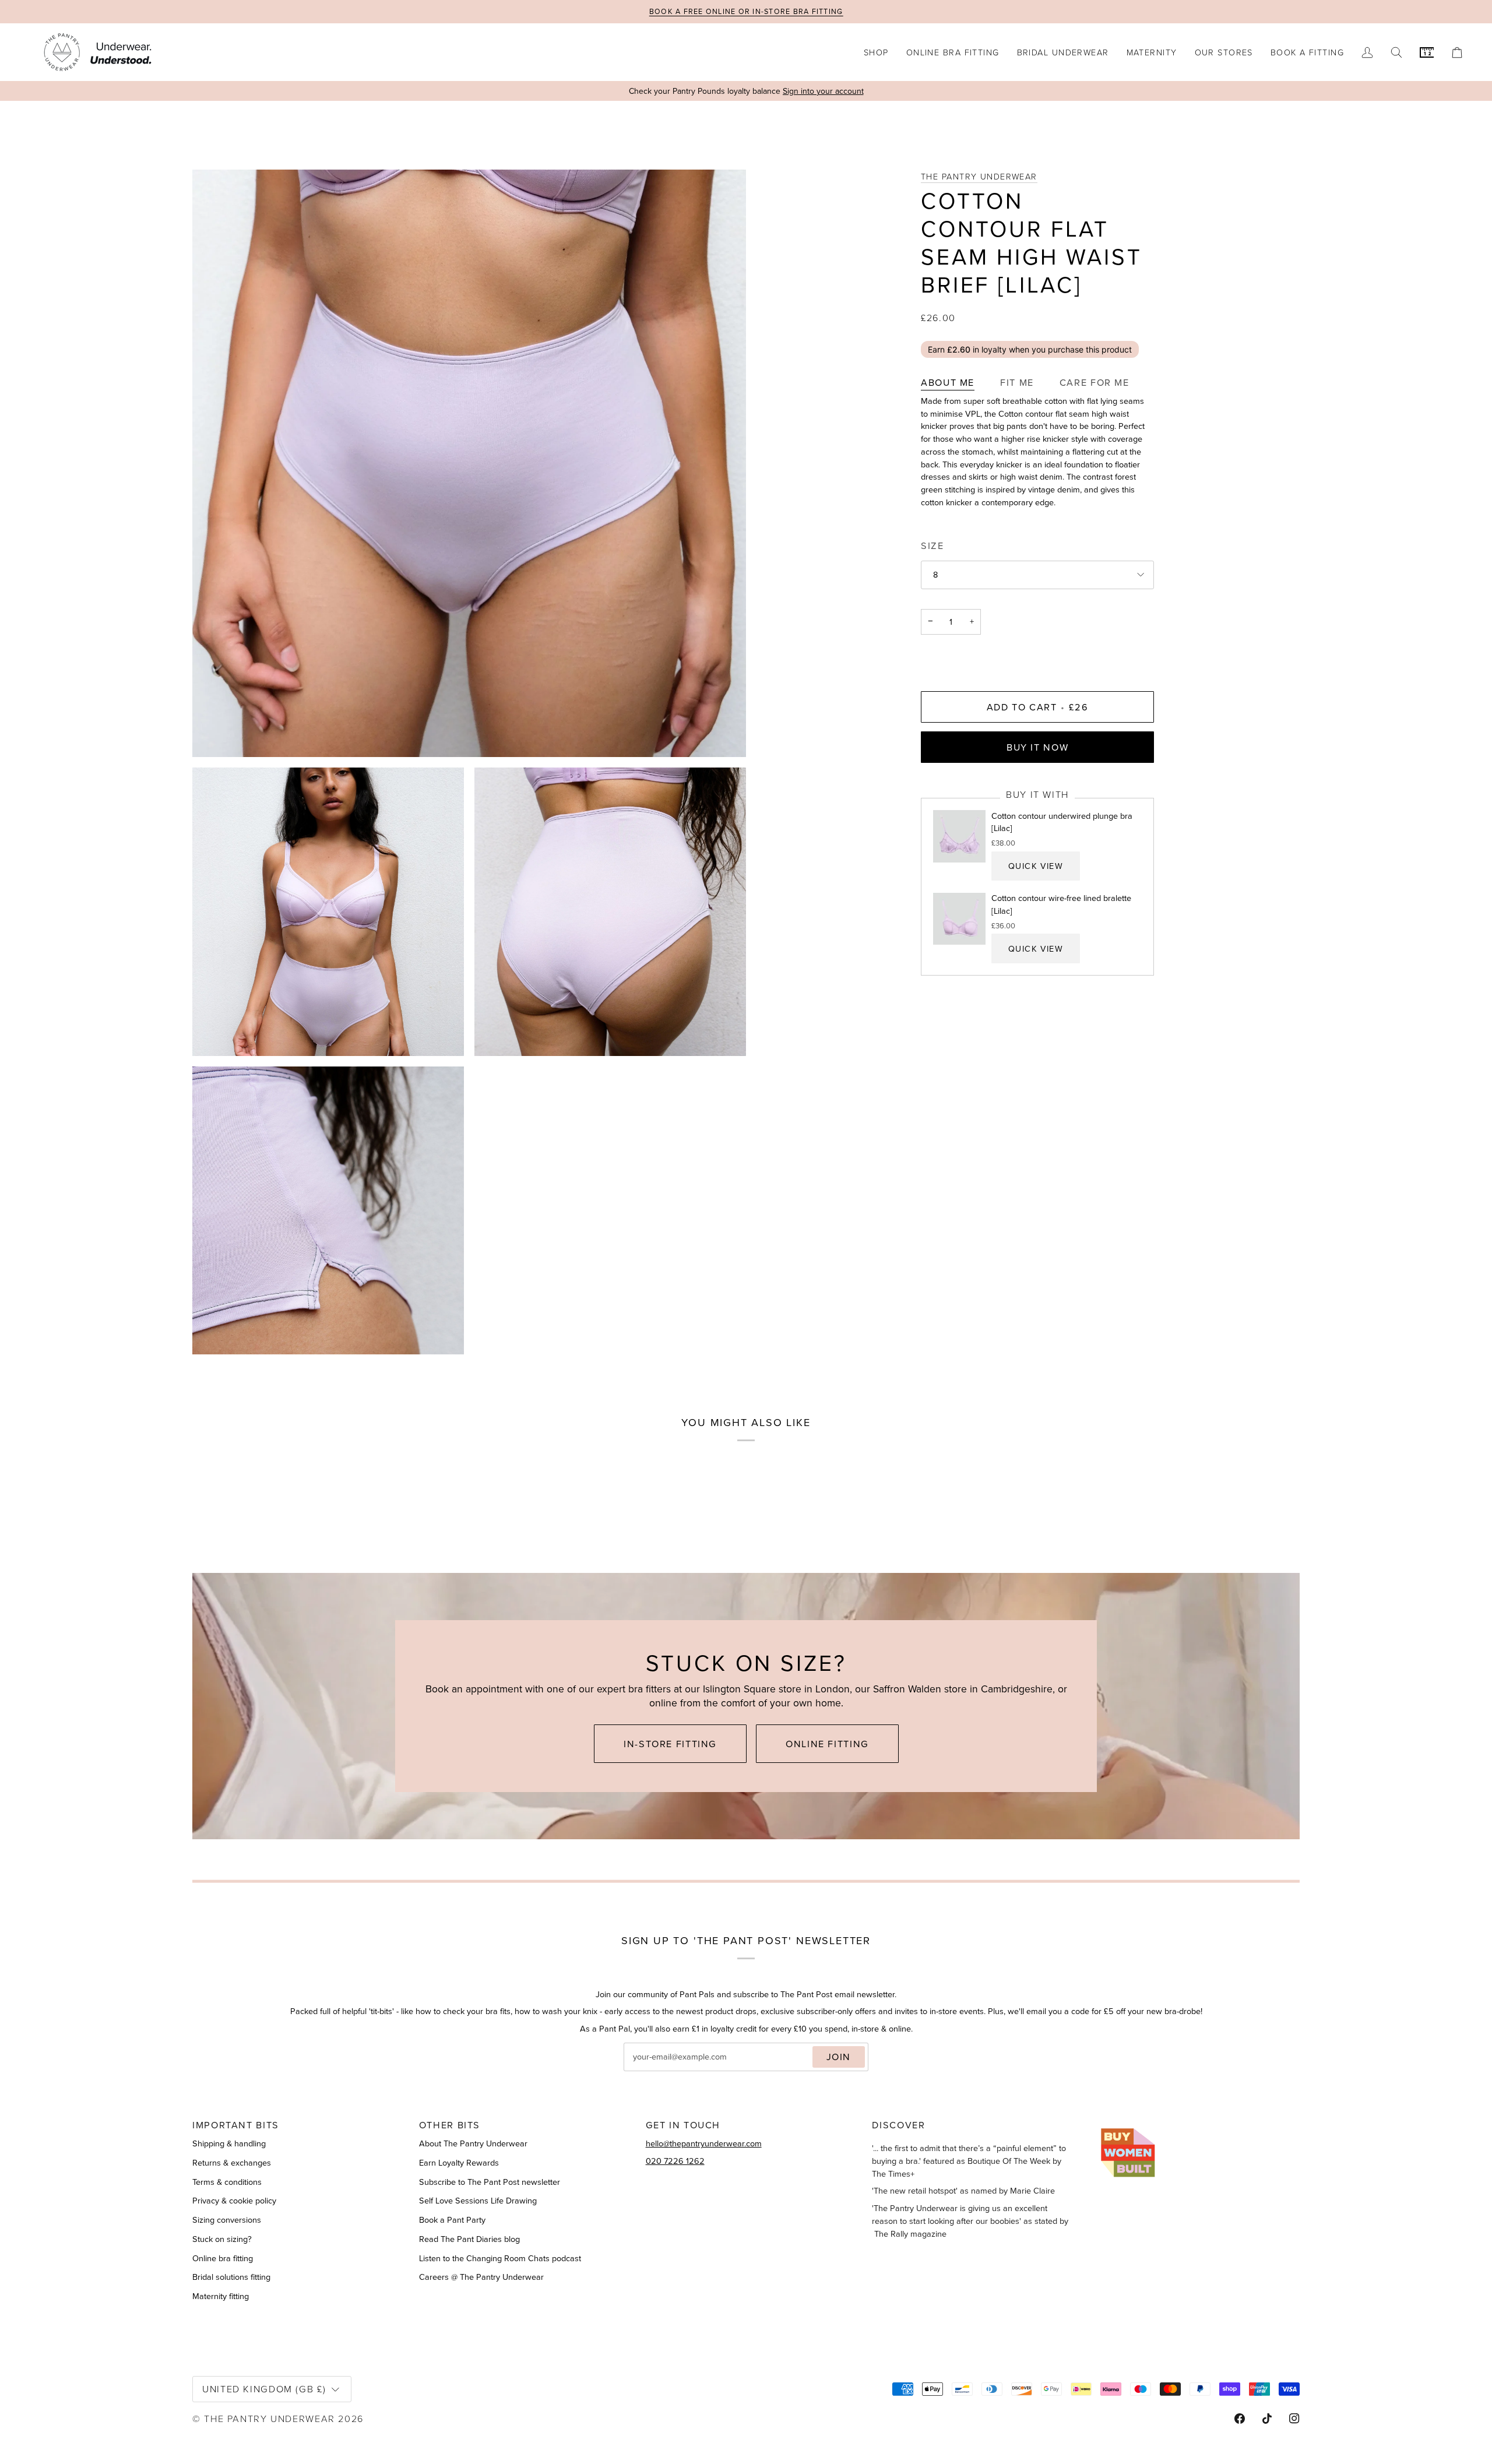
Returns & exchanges (232, 2163)
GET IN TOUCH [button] (683, 2125)
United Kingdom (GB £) (264, 2389)
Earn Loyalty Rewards (459, 2163)
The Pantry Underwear (979, 176)
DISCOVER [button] (898, 2125)
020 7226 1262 (675, 2161)
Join (839, 2057)
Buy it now (1037, 747)
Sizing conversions (227, 2220)
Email (644, 2069)
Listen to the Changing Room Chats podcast (500, 2258)
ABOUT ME (948, 383)
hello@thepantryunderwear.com (704, 2143)
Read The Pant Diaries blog (469, 2239)
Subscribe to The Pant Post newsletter (490, 2182)
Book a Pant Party (452, 2220)
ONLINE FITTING (827, 1744)
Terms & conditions (227, 2182)
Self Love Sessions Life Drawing (478, 2201)
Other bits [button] (450, 2125)
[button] (876, 52)
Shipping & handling (229, 2143)
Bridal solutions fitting (231, 2277)
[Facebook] (1240, 2419)
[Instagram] (1294, 2419)
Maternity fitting (221, 2296)
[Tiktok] (1267, 2419)
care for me (1095, 383)
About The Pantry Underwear (473, 2143)
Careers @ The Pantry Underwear (481, 2277)
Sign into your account (823, 91)
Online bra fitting (223, 2258)
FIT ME (1017, 383)
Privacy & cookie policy (234, 2201)
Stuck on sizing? (222, 2239)
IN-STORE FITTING (670, 1744)
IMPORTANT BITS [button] (236, 2125)
